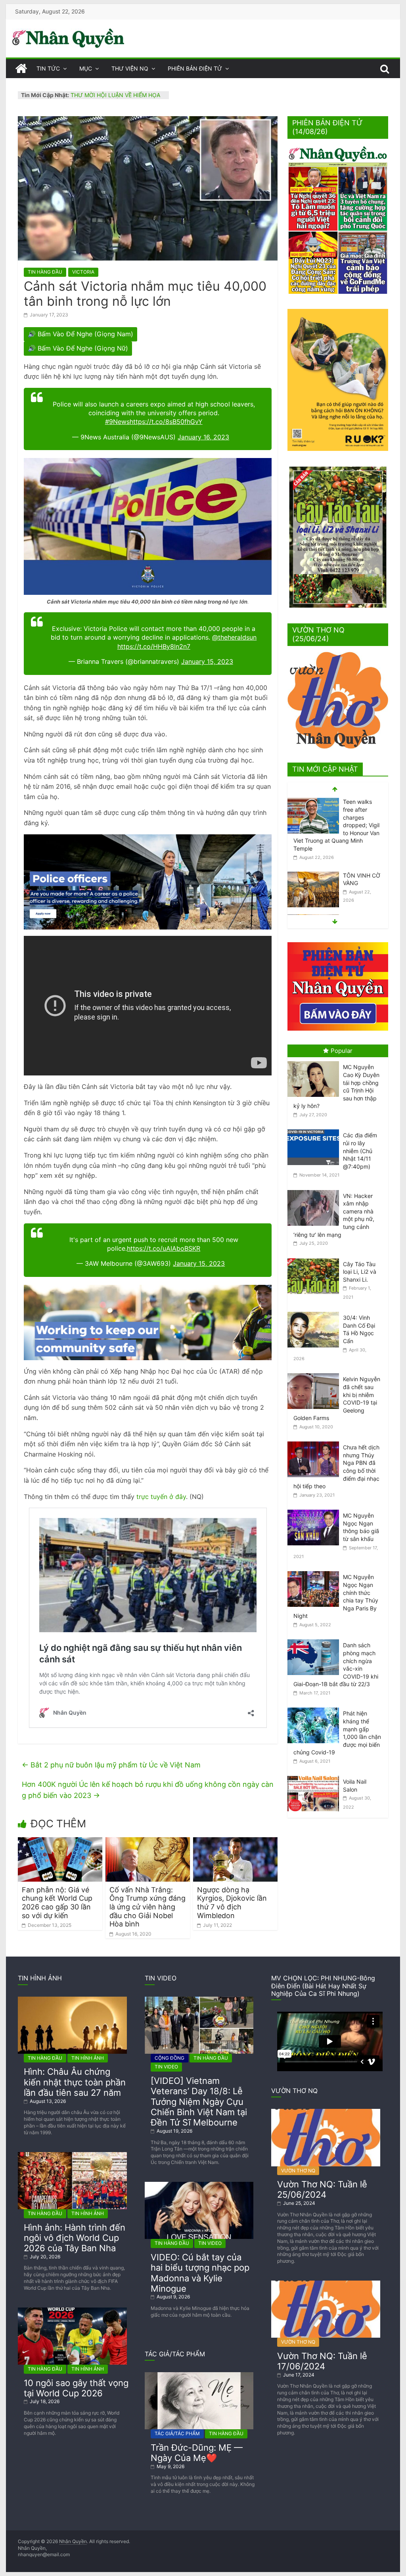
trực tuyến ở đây (161, 1497)
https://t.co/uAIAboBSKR (164, 1248)
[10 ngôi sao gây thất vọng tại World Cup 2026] (72, 2311)
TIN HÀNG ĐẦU (45, 272)
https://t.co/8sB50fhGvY (166, 422)
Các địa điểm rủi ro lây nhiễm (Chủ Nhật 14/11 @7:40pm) (360, 1151)
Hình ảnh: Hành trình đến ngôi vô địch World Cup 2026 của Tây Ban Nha (75, 2238)
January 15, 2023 (207, 661)
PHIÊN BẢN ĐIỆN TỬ (195, 68)
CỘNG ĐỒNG (169, 2058)
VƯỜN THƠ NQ (298, 2171)
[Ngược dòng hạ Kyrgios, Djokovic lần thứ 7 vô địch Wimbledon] (235, 1842)
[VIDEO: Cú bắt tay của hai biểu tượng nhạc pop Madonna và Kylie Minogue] (199, 2185)
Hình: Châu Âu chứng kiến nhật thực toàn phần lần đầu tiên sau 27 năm (75, 2082)
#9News (117, 422)
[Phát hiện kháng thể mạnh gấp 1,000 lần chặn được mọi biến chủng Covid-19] (315, 1708)
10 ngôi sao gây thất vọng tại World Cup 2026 (76, 2388)
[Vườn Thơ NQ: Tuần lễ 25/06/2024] (326, 2112)
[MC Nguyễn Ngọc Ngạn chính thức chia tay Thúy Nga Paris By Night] (315, 1571)
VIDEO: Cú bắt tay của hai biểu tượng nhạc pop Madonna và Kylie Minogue (200, 2273)
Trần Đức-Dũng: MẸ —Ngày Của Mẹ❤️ (197, 2453)
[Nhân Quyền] (21, 69)
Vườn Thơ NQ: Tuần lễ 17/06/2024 (322, 2361)
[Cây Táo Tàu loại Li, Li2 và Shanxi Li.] (315, 1258)
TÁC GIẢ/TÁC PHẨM (177, 2433)
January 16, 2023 (203, 437)
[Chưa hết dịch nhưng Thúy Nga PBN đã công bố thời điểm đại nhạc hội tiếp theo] (315, 1442)
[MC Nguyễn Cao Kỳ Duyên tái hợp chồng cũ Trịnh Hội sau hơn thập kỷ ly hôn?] (315, 1061)
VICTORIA (83, 272)
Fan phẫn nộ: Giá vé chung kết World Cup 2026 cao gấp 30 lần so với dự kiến (57, 1903)
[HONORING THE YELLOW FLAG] (313, 845)
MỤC (86, 68)
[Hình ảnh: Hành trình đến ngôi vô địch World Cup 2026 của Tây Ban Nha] (72, 2155)
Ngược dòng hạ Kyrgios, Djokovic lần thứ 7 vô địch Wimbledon (232, 1903)
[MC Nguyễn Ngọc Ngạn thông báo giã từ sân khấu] (315, 1510)
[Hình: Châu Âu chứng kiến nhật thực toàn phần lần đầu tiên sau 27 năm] (72, 2000)
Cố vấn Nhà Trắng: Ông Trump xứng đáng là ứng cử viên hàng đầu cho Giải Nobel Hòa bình (147, 1907)
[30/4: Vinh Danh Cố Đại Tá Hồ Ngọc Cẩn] (315, 1312)
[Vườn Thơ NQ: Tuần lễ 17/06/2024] (326, 2284)
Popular (342, 1051)
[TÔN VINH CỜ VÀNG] (313, 802)
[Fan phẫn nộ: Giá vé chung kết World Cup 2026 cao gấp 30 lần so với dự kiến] (60, 1842)
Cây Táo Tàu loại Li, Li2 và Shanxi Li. (360, 1272)
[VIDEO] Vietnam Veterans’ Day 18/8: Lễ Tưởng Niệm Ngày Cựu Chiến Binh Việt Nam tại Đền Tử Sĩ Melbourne (199, 2102)
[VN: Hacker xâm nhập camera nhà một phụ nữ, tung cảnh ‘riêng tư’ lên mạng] (315, 1190)
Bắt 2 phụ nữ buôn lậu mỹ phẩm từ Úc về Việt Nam (111, 1765)
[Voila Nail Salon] (315, 1776)
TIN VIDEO (166, 2067)
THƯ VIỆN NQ (130, 68)
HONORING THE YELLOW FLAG (360, 853)
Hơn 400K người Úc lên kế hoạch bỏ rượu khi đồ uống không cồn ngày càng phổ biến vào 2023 (148, 1790)
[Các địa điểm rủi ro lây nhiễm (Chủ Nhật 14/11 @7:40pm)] (315, 1130)
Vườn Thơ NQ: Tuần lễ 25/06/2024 (322, 2189)
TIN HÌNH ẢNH (88, 2058)
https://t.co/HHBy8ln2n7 (154, 646)
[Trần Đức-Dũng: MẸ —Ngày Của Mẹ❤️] (199, 2375)
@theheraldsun (234, 637)
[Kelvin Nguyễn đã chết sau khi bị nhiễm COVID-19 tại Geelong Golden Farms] (315, 1373)
